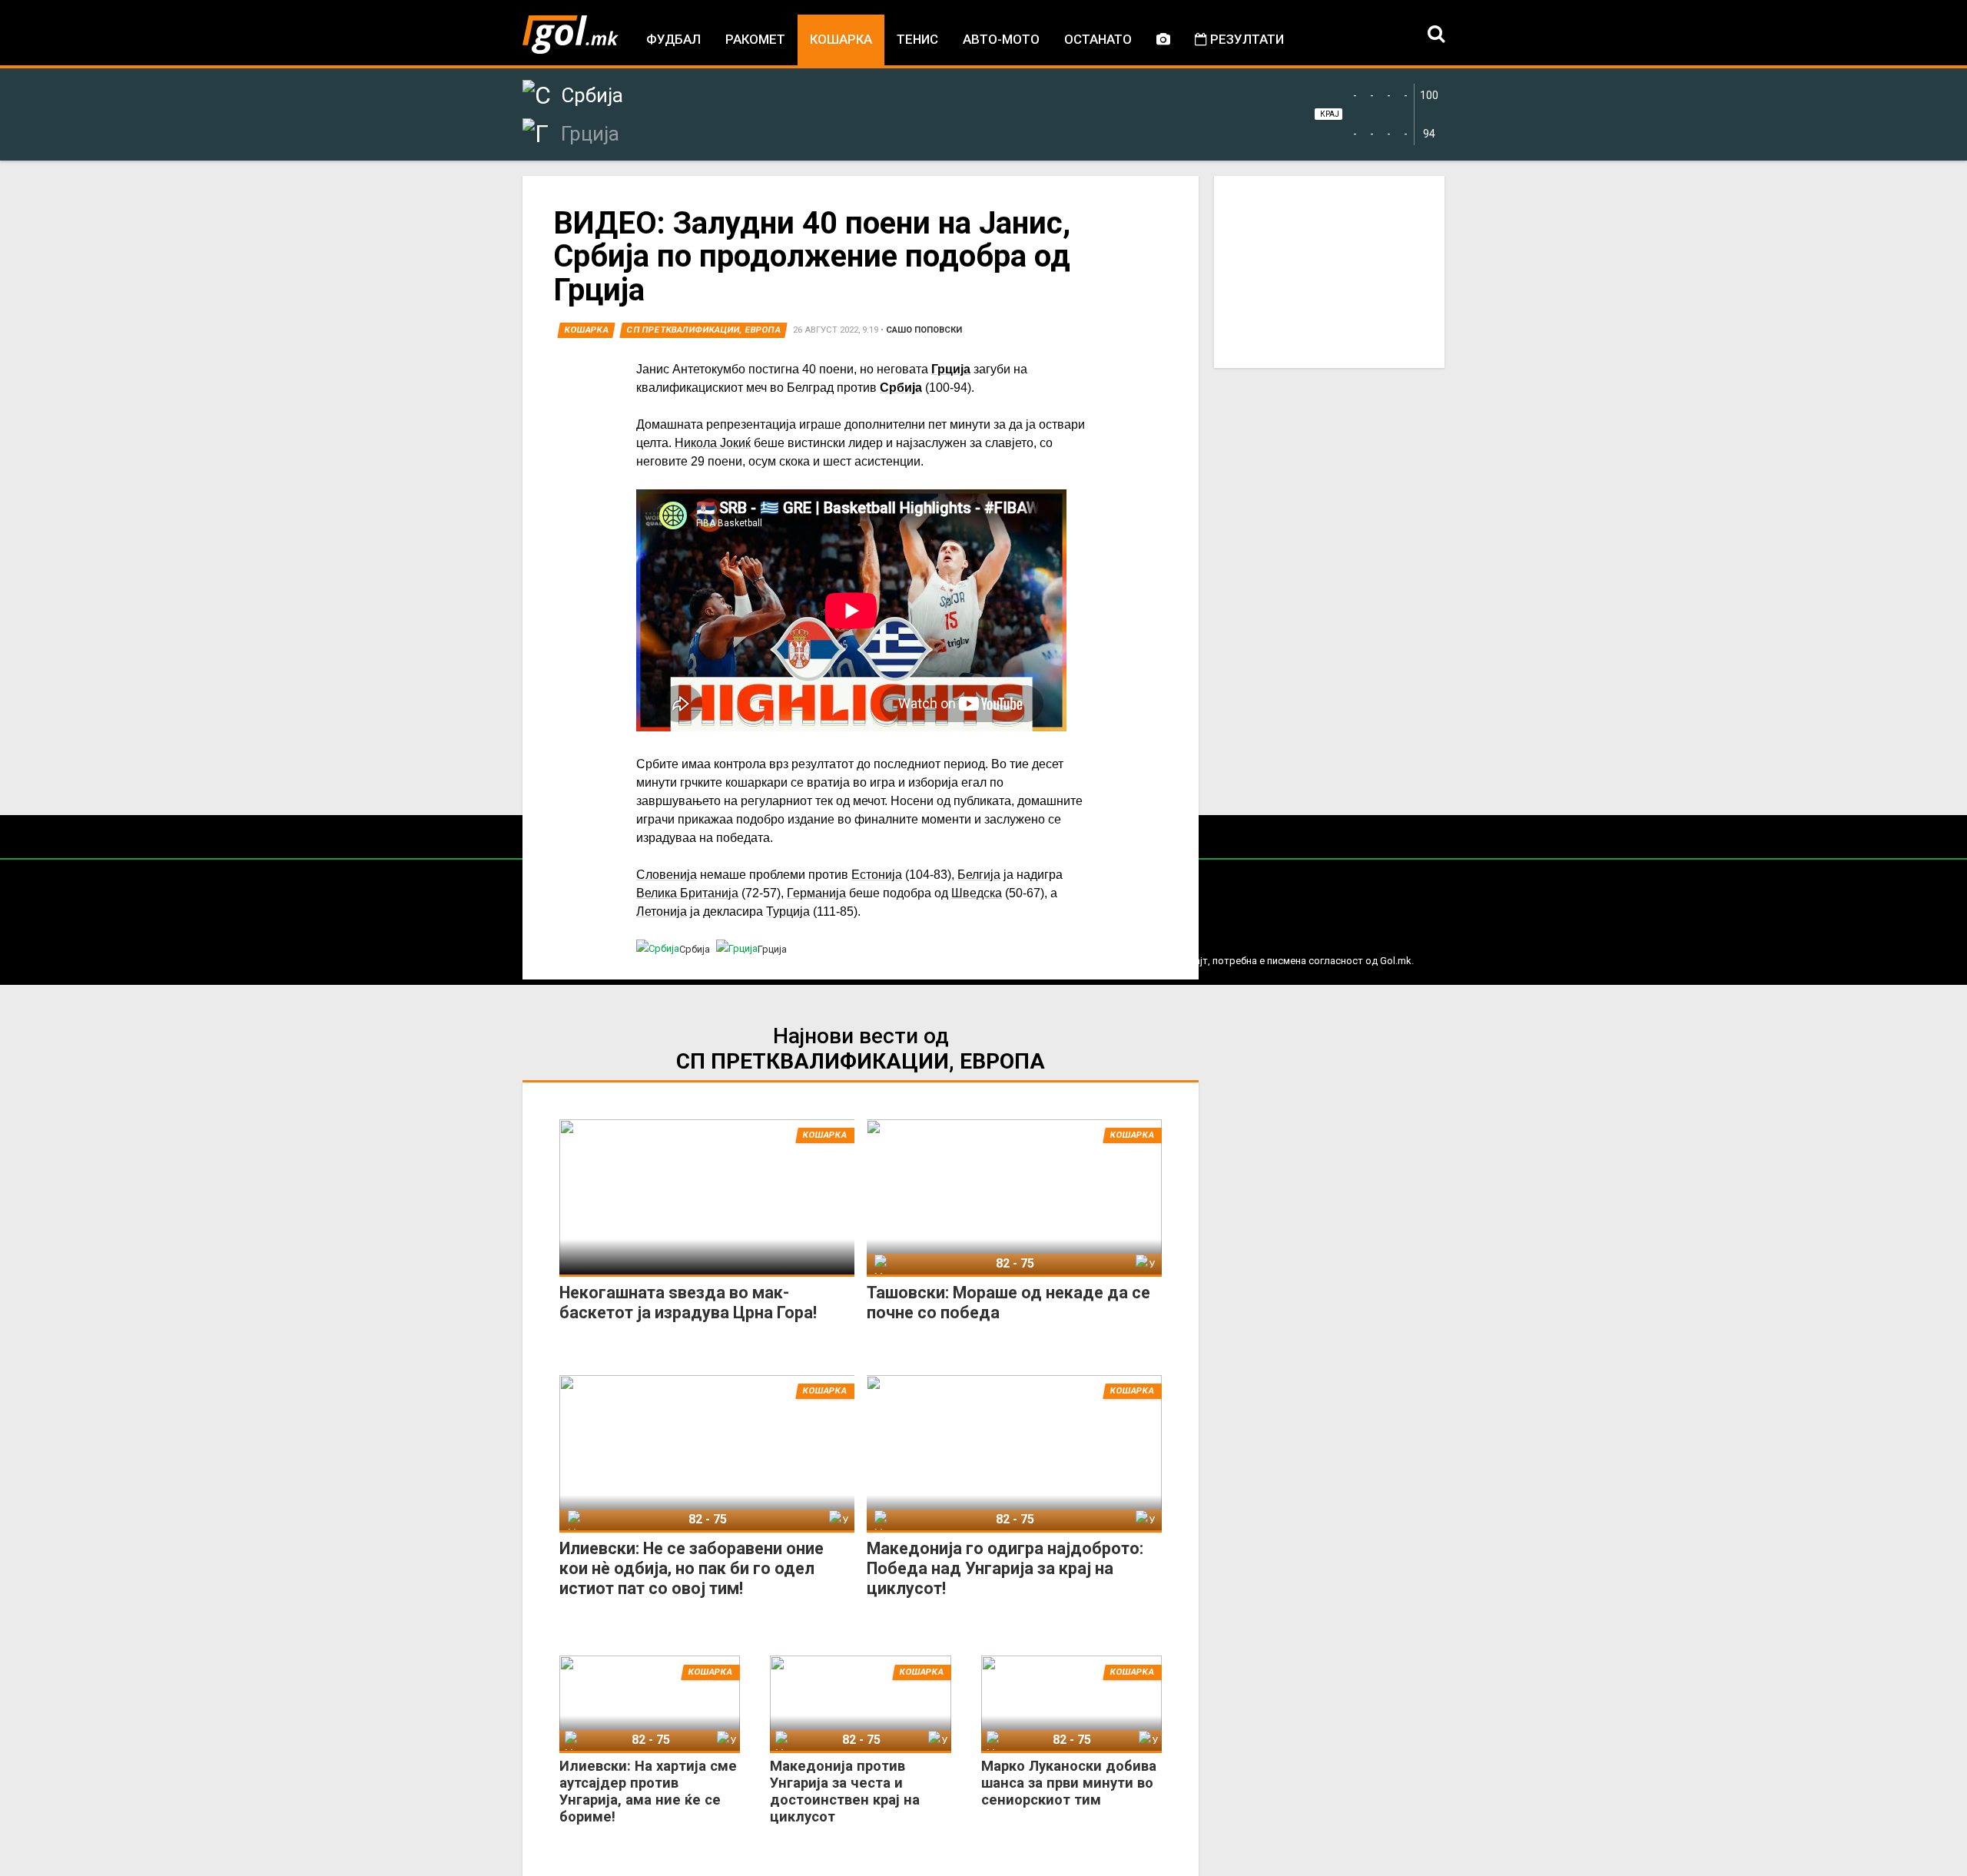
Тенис (917, 39)
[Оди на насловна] (571, 35)
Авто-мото (1001, 39)
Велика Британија (687, 893)
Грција (951, 369)
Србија (901, 388)
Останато (1098, 39)
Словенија (667, 875)
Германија (816, 893)
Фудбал (673, 39)
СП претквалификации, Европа (704, 330)
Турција (788, 911)
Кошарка (841, 39)
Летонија (662, 911)
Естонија (877, 875)
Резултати (1246, 39)
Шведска (977, 893)
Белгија (979, 875)
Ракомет (755, 39)
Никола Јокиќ (713, 443)
